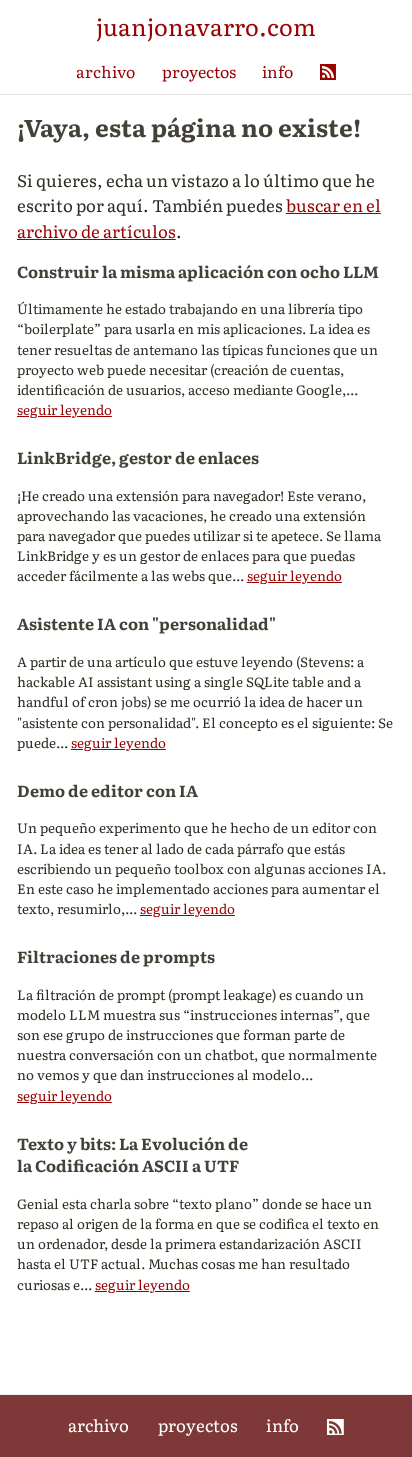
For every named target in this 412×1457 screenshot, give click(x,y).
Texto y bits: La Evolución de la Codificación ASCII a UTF (132, 1154)
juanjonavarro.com (206, 25)
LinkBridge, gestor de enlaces (138, 457)
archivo (105, 71)
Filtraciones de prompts (116, 956)
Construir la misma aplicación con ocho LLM (198, 271)
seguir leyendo (64, 409)
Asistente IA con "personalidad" (146, 623)
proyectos (199, 71)
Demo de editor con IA (107, 790)
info (277, 71)
